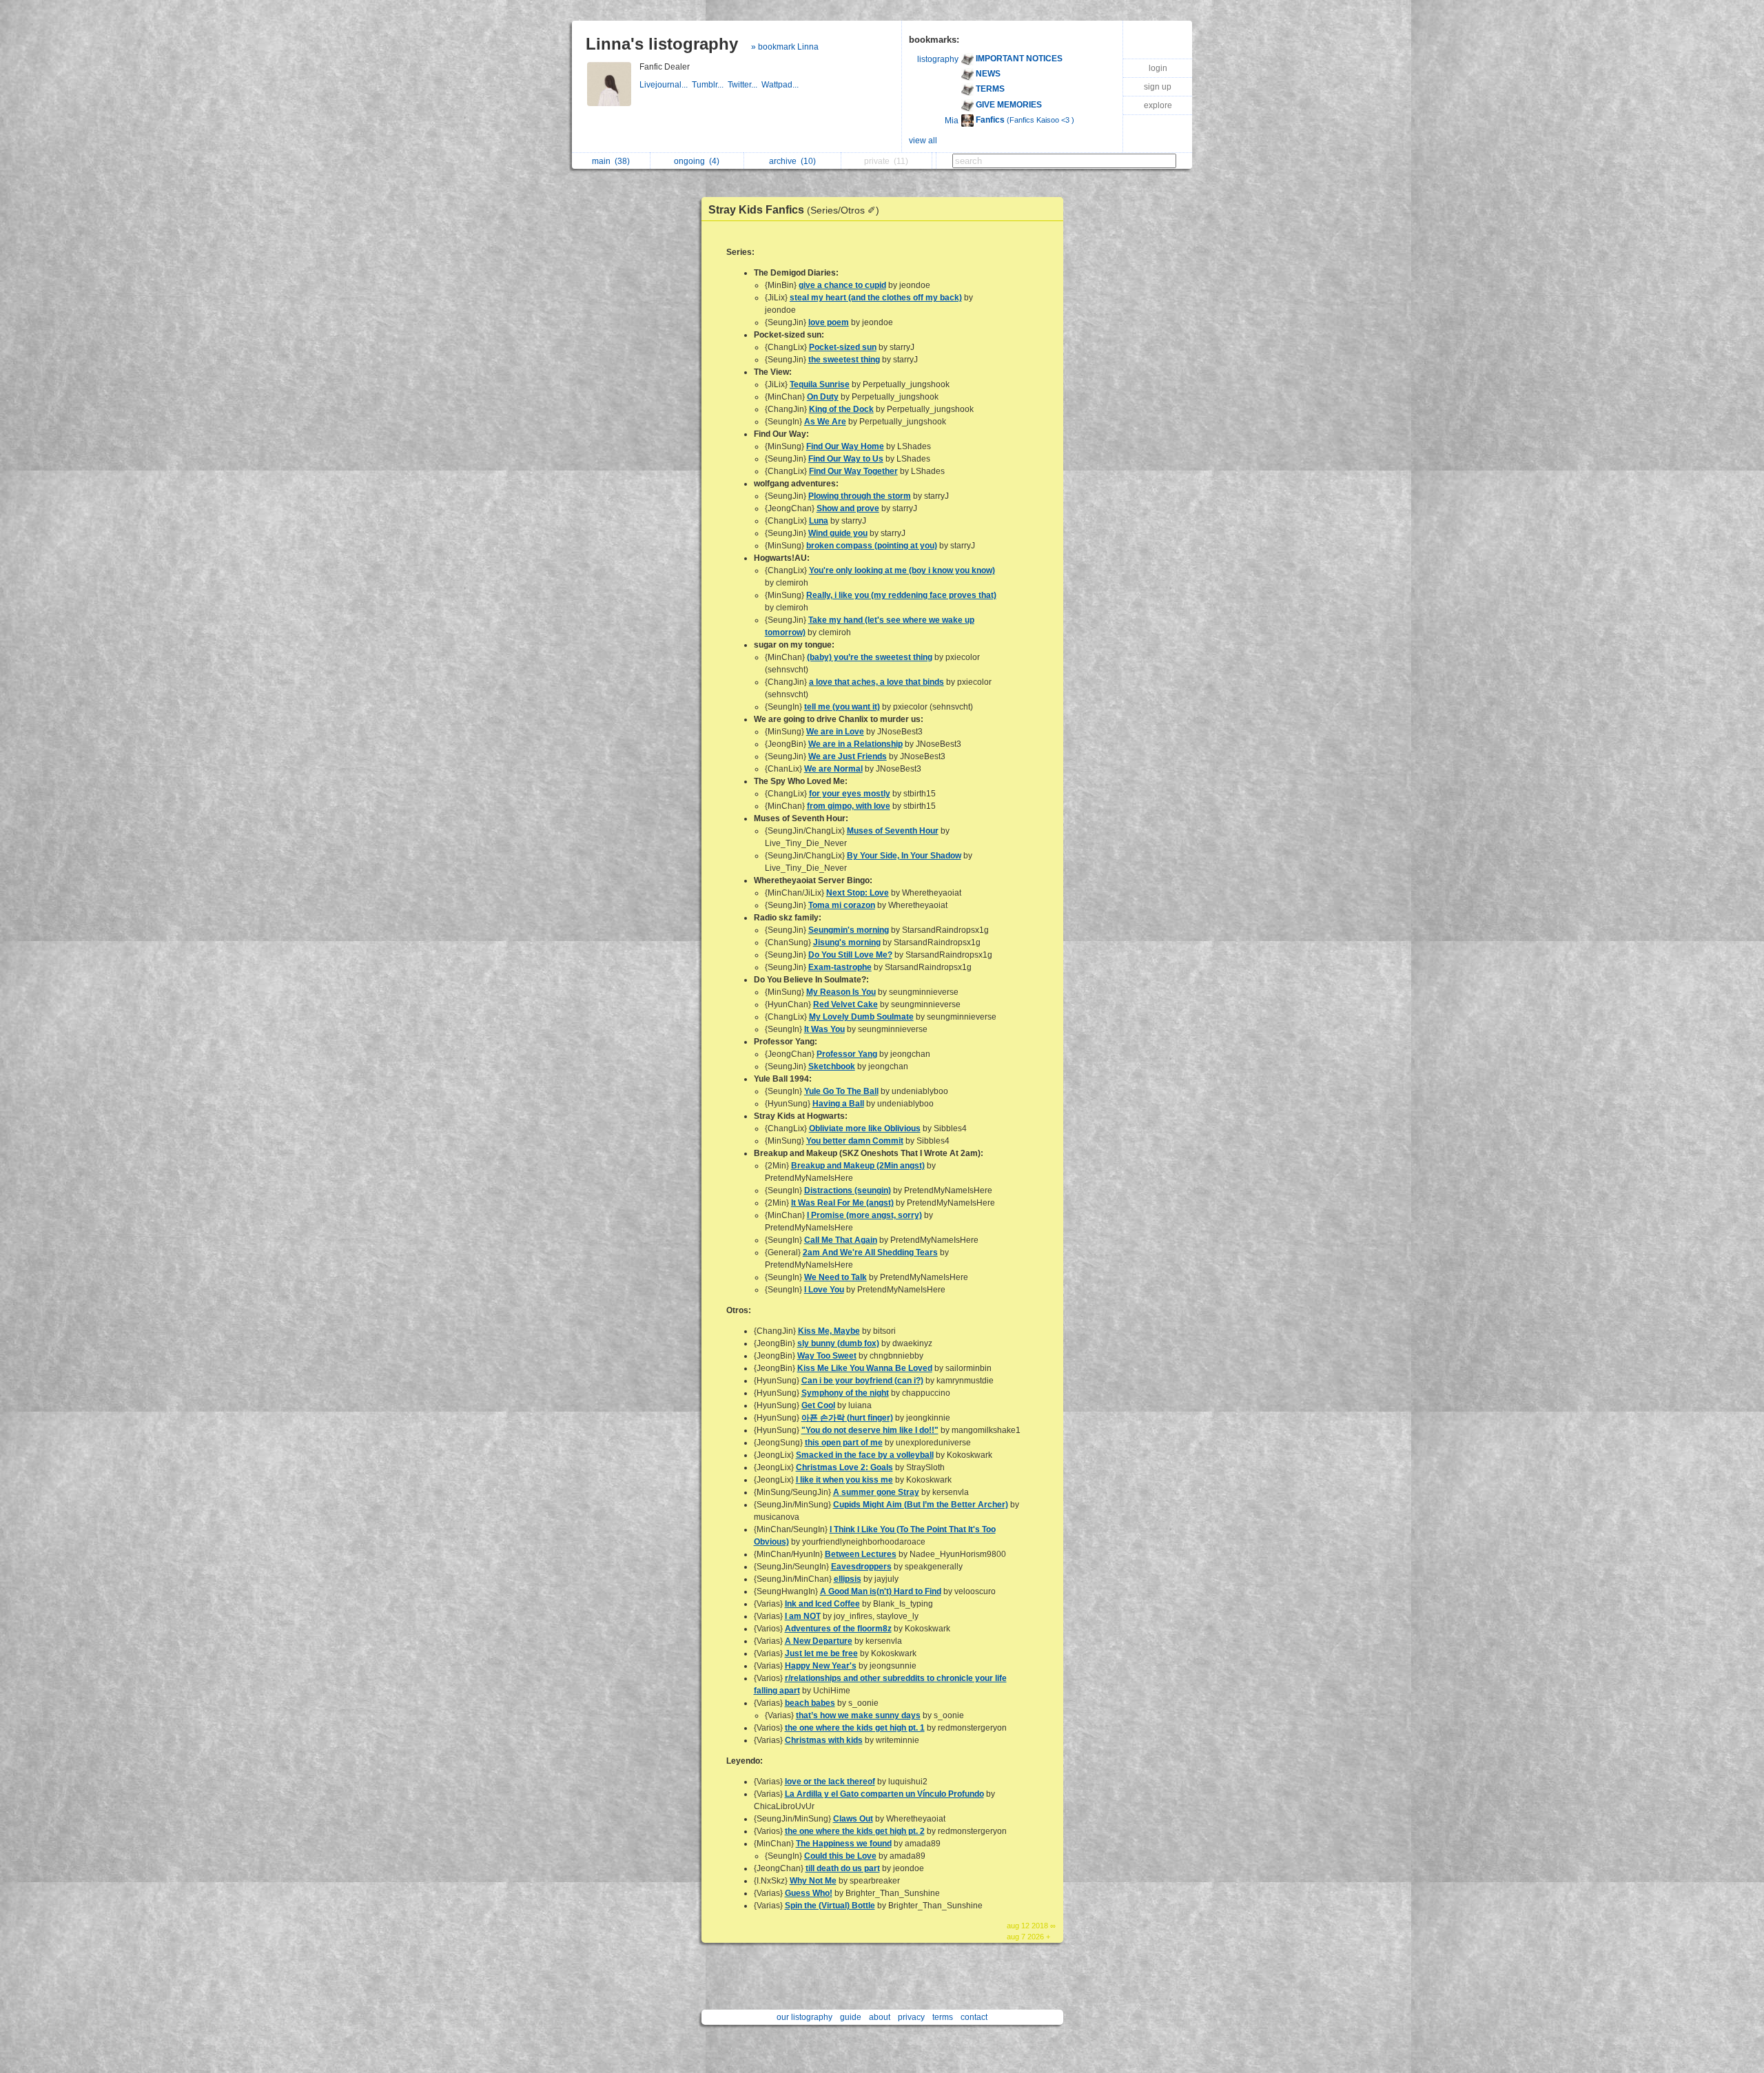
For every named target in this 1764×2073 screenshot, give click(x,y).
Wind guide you (838, 533)
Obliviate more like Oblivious (865, 1128)
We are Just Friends (848, 756)
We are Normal (833, 769)
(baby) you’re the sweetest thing (870, 657)
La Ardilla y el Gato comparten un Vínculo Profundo (884, 1794)
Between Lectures (861, 1554)
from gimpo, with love (849, 806)
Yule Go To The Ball (841, 1091)
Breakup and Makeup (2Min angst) (858, 1166)
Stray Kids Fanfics (794, 210)
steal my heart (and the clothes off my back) (876, 298)
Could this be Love (840, 1856)
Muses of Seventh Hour (893, 831)
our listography (804, 2017)
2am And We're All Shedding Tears (870, 1252)
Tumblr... (710, 85)
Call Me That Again (841, 1240)
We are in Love (835, 732)
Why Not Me (813, 1881)
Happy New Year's (821, 1666)
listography (938, 59)
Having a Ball (838, 1104)
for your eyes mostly (850, 794)
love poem (829, 322)
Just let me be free (821, 1653)
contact (974, 2017)
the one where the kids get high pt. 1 (855, 1728)
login (1158, 68)
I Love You (824, 1290)
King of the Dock (841, 409)
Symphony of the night (845, 1393)
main (611, 161)
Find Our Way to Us (846, 459)
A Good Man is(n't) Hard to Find (881, 1591)
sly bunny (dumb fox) (838, 1343)
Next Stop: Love (858, 893)
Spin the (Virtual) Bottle (830, 1906)
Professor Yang (847, 1054)
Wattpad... (781, 85)
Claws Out (853, 1819)
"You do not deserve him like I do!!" (870, 1430)
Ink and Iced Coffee (822, 1604)
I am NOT (803, 1616)
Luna (819, 521)
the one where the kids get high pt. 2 (855, 1831)
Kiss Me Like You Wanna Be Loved (865, 1368)
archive (792, 161)
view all (923, 141)
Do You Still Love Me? (850, 955)
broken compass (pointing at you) (872, 546)
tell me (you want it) (842, 707)
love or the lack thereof (830, 1782)
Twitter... (745, 85)
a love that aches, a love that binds (876, 682)
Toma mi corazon (842, 905)
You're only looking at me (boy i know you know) (902, 570)
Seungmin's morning (849, 930)
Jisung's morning (847, 942)
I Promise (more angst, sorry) (864, 1215)
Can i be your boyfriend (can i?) (862, 1381)
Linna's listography (662, 44)
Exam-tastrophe (840, 967)
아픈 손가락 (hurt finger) (847, 1418)
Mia (952, 121)
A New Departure (819, 1641)
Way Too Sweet (827, 1356)
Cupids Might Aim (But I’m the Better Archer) (921, 1505)
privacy (911, 2017)
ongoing (697, 161)
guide (851, 2017)
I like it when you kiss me (844, 1480)
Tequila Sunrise (820, 384)
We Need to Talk (835, 1277)
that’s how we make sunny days (858, 1715)
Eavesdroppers (861, 1567)
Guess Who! (809, 1893)
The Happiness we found (844, 1844)
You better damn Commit (855, 1141)
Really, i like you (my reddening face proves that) (901, 595)
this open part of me (844, 1443)
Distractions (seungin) (848, 1190)
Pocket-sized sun (843, 347)
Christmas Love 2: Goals (844, 1467)
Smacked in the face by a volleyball (865, 1455)
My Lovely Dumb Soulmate (861, 1017)
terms (943, 2017)
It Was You (824, 1029)
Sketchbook (832, 1066)
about (880, 2017)
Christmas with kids (824, 1740)
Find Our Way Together (853, 471)
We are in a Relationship (855, 744)
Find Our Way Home (845, 446)
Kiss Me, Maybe (829, 1331)
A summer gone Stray (876, 1492)
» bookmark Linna (785, 47)
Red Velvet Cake (845, 1004)
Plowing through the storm (860, 496)
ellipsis (848, 1579)
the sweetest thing (844, 360)
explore (1158, 105)
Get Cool (818, 1405)
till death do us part (843, 1868)
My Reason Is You (841, 992)
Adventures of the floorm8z (838, 1629)
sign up (1158, 87)
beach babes (810, 1703)
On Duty (823, 397)
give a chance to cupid (842, 285)
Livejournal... (666, 85)
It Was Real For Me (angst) (842, 1203)
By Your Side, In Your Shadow (904, 856)
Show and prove (848, 508)
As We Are (825, 422)
